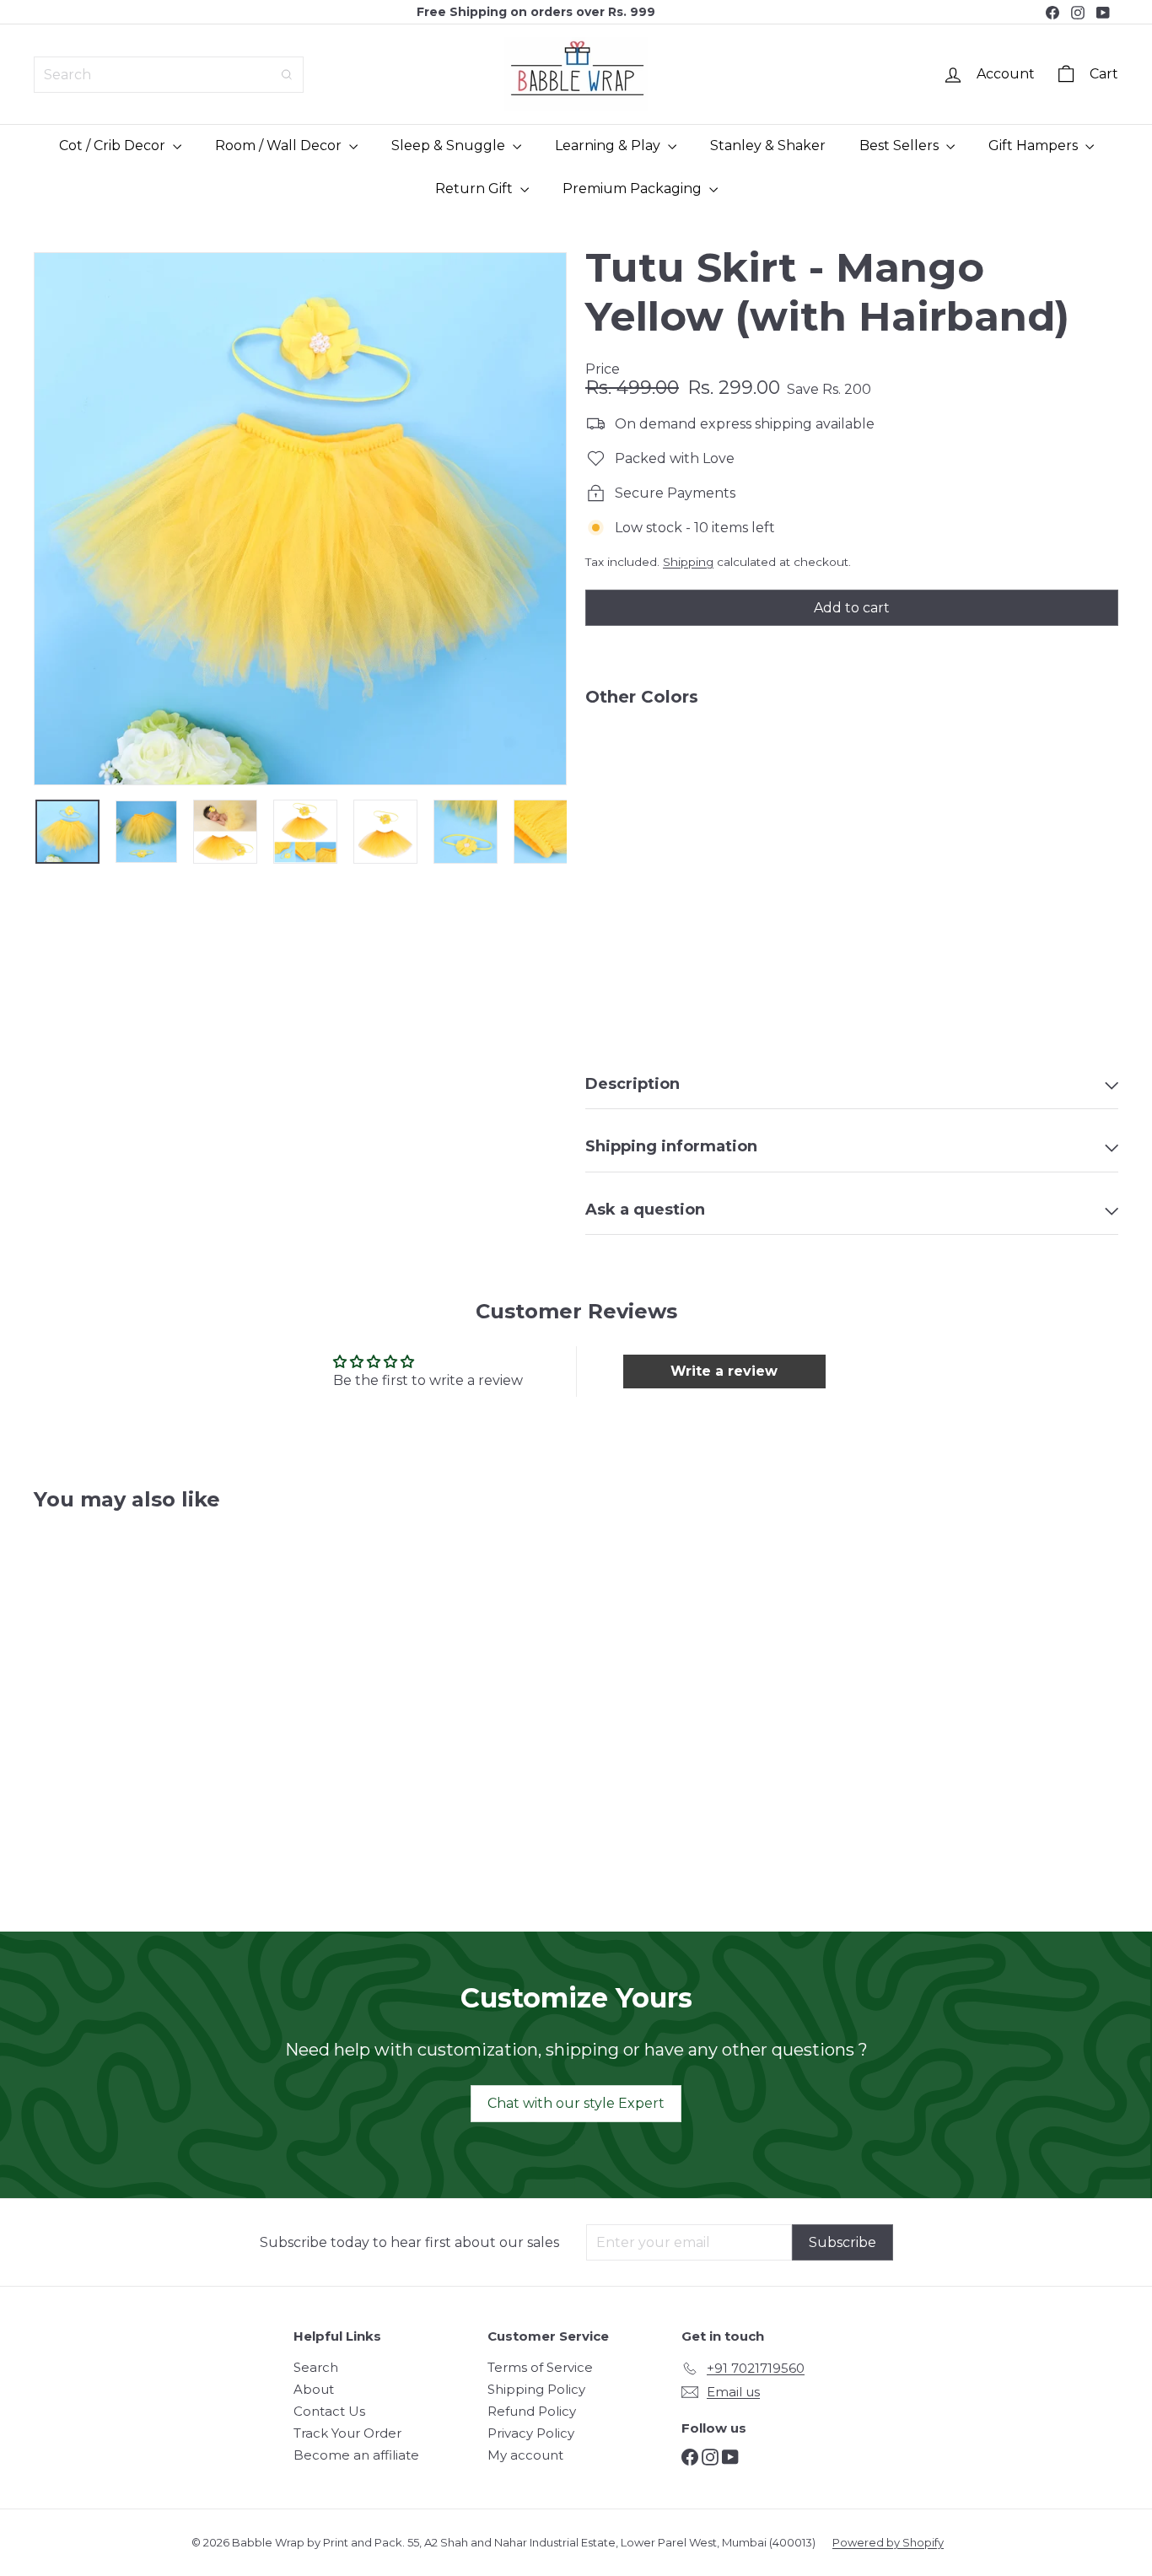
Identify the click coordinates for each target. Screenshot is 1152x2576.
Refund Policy (532, 2411)
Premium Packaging (634, 189)
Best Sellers (901, 146)
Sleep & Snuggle (450, 146)
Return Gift (476, 189)
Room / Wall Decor (280, 146)
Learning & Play (609, 146)
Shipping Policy (536, 2389)
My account (525, 2455)
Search (316, 2367)
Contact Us (329, 2411)
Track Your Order (347, 2433)
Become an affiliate (356, 2455)
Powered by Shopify (888, 2542)
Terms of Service (540, 2367)
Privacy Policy (531, 2433)
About (314, 2389)
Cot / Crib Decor (114, 146)
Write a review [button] (724, 1371)
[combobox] (169, 75)
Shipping (688, 562)
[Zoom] (300, 519)
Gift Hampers (1035, 146)
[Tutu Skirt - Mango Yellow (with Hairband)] (852, 778)
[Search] (287, 75)
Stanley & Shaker (768, 146)
